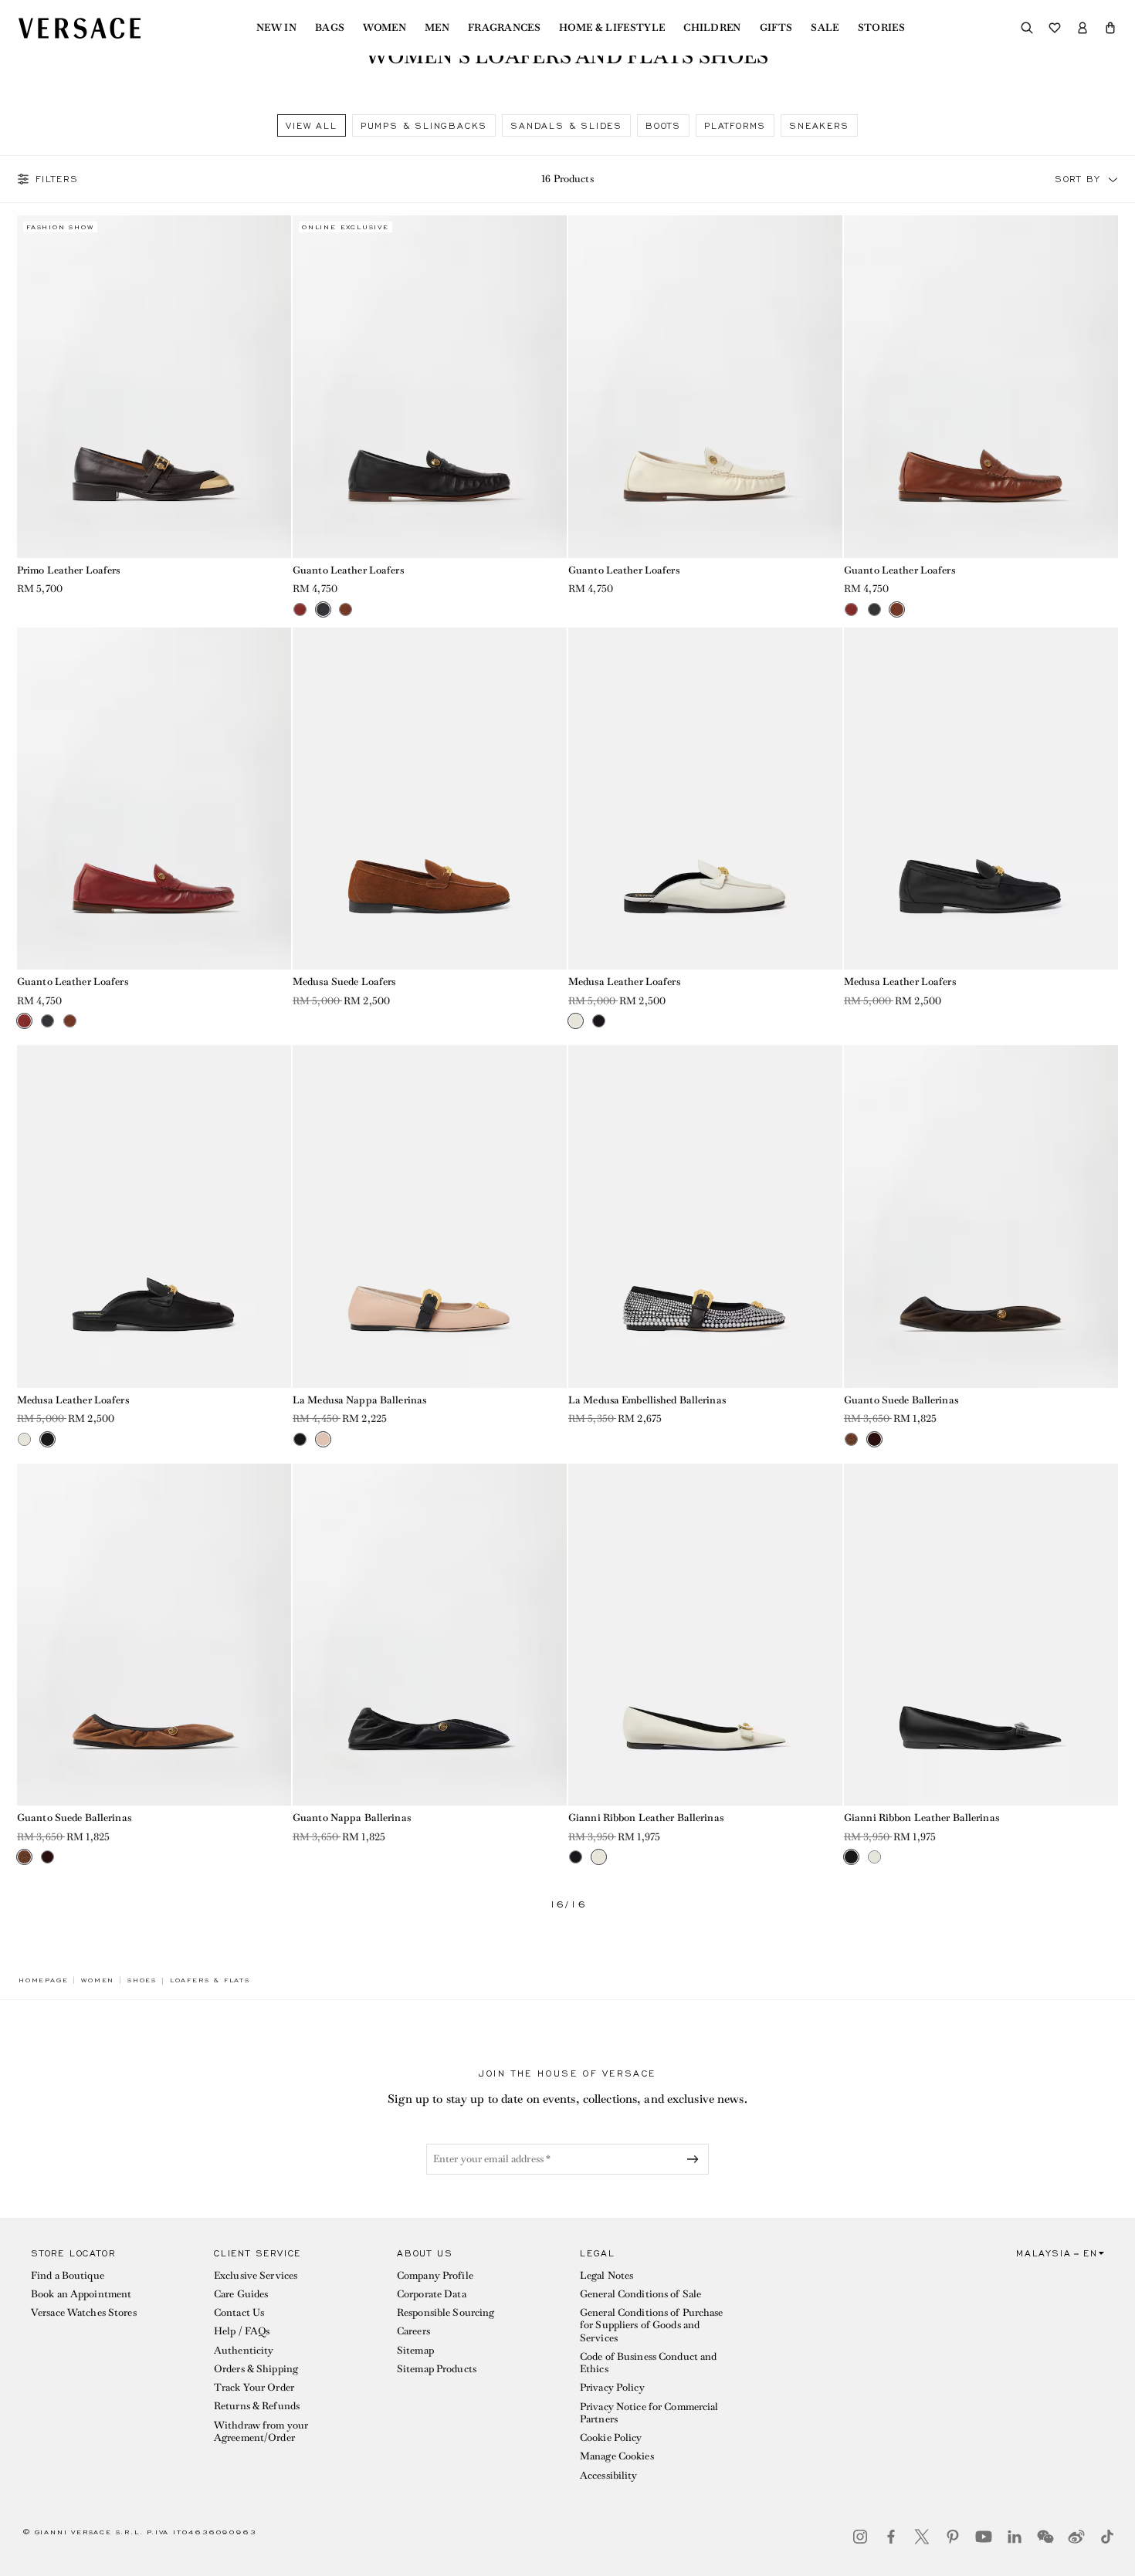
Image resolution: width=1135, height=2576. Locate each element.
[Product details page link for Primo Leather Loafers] (154, 387)
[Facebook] (891, 2537)
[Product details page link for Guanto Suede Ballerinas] (981, 1217)
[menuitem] (276, 28)
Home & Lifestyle (612, 28)
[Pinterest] (953, 2537)
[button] (1110, 28)
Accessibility (609, 2475)
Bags (330, 28)
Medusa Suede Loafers (344, 982)
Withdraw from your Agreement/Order (261, 2431)
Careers (413, 2331)
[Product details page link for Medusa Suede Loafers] (430, 799)
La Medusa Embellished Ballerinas (647, 1400)
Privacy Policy (612, 2387)
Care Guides (241, 2294)
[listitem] (311, 125)
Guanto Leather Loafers (348, 570)
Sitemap (415, 2350)
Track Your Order (254, 2387)
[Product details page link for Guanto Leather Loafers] (430, 387)
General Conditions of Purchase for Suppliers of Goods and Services (652, 2325)
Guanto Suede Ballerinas (901, 1400)
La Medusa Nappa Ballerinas (359, 1400)
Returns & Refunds (257, 2406)
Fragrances (504, 28)
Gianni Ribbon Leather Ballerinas (646, 1818)
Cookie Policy (611, 2437)
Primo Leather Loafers (69, 570)
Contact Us (239, 2312)
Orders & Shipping (256, 2369)
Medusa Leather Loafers (624, 982)
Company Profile (435, 2275)
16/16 (568, 1905)
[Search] (1027, 28)
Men (437, 28)
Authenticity (244, 2350)
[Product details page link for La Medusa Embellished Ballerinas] (705, 1217)
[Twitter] (922, 2537)
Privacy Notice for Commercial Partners (649, 2413)
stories (881, 28)
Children (712, 28)
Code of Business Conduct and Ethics (648, 2363)
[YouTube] (984, 2537)
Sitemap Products (437, 2369)
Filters (57, 179)
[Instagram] (860, 2537)
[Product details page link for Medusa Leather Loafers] (705, 799)
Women (385, 28)
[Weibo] (1076, 2537)
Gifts (776, 28)
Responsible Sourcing (446, 2312)
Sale (825, 28)
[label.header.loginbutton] (1082, 28)
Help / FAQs (242, 2331)
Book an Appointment (81, 2294)
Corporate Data (432, 2294)
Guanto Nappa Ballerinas (352, 1818)
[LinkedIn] (1015, 2537)
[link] (43, 1980)
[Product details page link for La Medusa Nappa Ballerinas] (430, 1217)
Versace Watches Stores (84, 2312)
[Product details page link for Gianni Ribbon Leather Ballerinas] (705, 1635)
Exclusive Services (256, 2275)
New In (276, 28)
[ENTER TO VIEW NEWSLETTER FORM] (696, 2159)
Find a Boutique (68, 2275)
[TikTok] (1107, 2537)
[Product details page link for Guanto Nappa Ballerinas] (430, 1635)
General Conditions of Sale (640, 2294)
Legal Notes (606, 2275)
